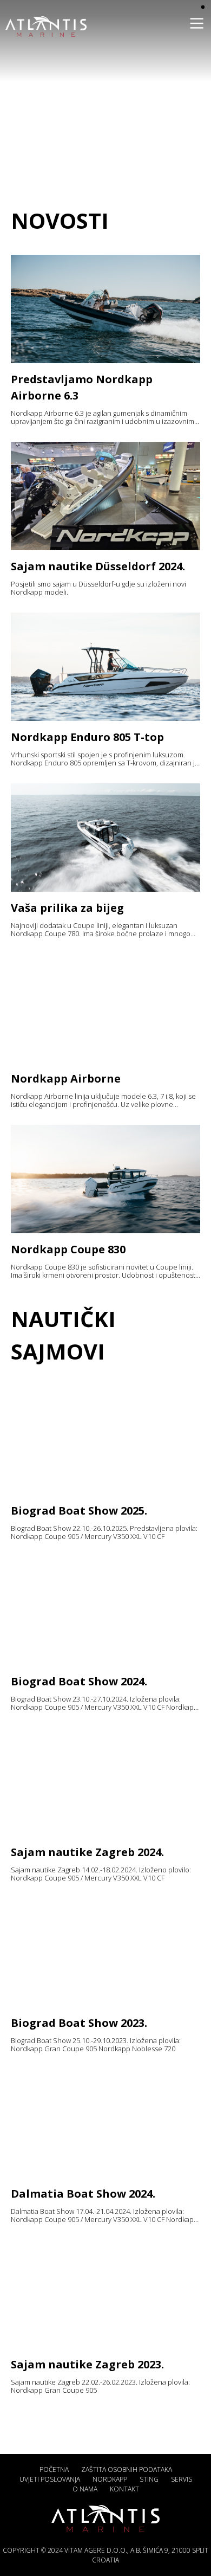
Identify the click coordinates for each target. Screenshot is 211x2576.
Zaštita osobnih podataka (127, 2469)
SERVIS (182, 2479)
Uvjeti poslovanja (50, 2479)
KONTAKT (124, 2489)
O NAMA (85, 2489)
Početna (54, 2469)
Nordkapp (110, 2479)
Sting (149, 2479)
